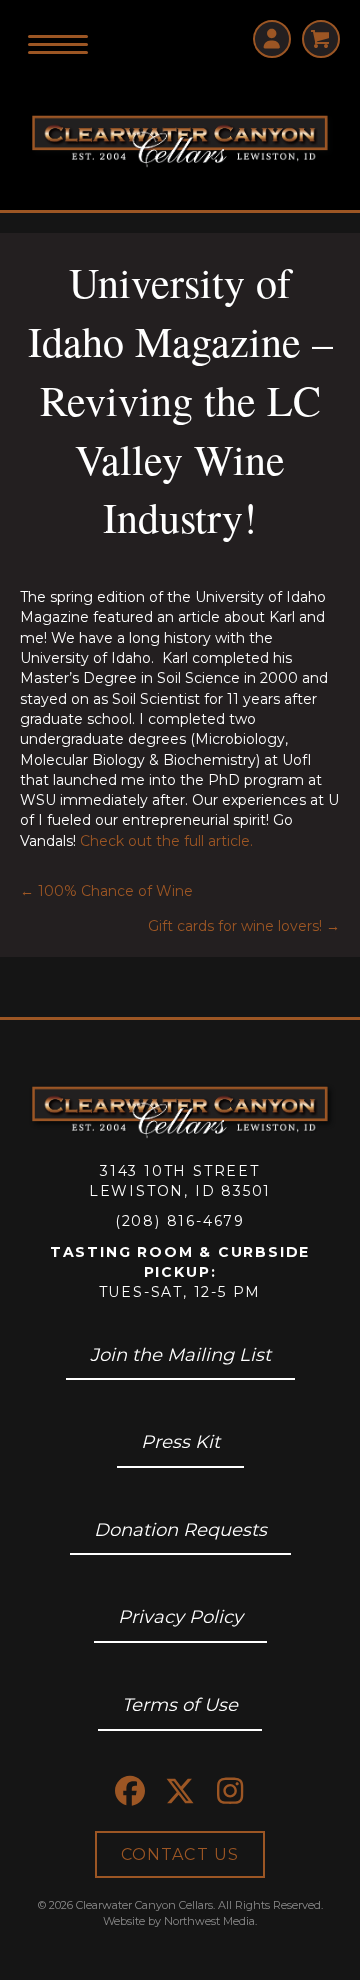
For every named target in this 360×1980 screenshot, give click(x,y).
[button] (130, 1791)
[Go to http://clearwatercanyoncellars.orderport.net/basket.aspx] (321, 39)
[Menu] (58, 45)
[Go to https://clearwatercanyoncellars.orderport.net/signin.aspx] (272, 39)
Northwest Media (209, 1921)
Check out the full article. (166, 841)
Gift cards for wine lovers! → (244, 926)
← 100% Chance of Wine (106, 891)
